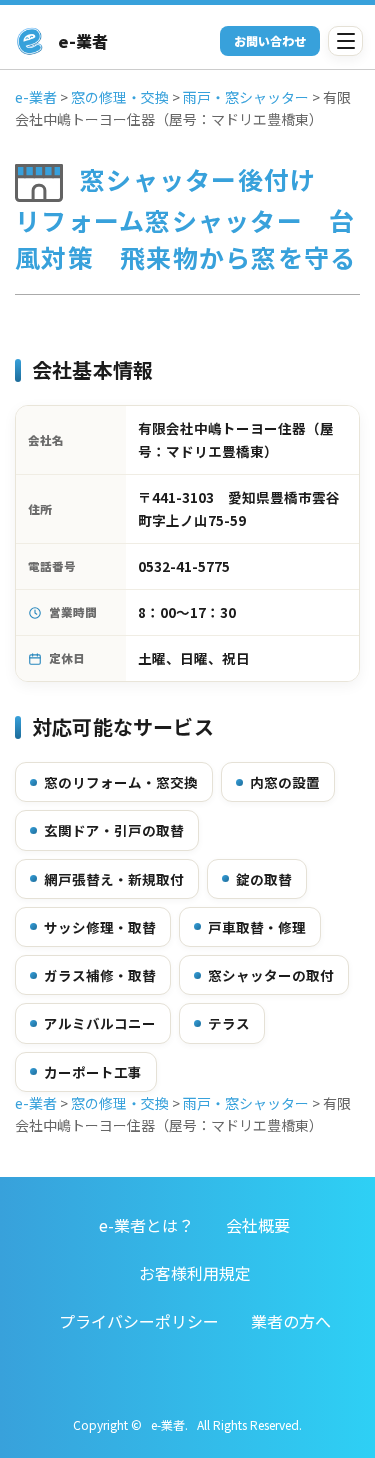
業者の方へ (291, 1321)
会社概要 (258, 1225)
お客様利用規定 (195, 1273)
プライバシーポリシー (139, 1321)
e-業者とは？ (146, 1225)
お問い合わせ (270, 40)
